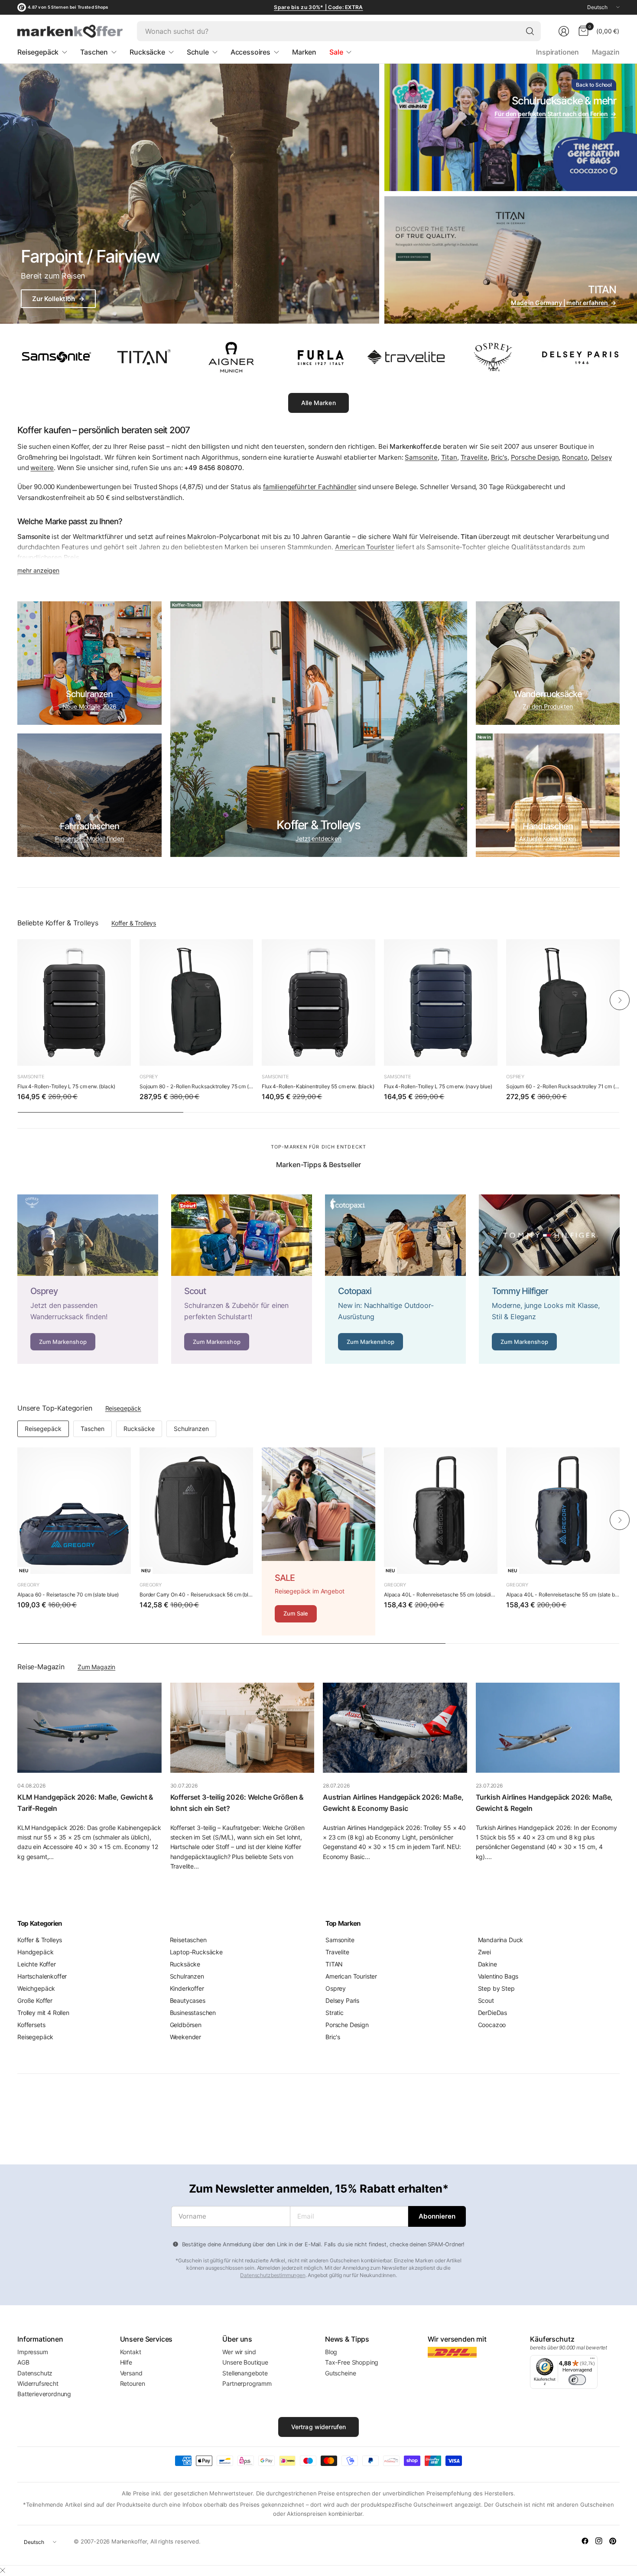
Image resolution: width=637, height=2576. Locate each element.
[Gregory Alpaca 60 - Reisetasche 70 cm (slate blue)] (74, 1511)
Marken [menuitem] (304, 52)
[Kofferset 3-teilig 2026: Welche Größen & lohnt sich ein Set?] (242, 1728)
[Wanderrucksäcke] (548, 663)
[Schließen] (3, 2570)
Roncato (575, 457)
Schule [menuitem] (198, 52)
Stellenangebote (245, 2373)
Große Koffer (35, 2000)
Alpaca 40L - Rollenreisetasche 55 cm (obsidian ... (441, 1595)
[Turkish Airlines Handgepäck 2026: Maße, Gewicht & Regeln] (548, 1728)
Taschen (93, 1429)
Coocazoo (492, 2025)
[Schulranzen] (89, 663)
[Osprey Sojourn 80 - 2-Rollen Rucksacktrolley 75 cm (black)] (196, 1002)
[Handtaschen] (548, 795)
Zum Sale (296, 1613)
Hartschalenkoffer (42, 1976)
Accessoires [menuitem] (250, 52)
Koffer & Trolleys (134, 923)
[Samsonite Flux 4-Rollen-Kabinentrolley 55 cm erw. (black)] (318, 1002)
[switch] (577, 2380)
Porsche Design (535, 457)
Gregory (28, 1585)
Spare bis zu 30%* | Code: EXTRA (318, 7)
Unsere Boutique (245, 2362)
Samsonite (421, 457)
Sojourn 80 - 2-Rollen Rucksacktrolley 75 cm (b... (196, 1086)
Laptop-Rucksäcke (196, 1952)
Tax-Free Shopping (352, 2362)
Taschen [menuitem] (94, 52)
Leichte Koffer (37, 1964)
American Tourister (351, 1976)
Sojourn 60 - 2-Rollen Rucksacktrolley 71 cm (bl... (563, 1086)
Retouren (133, 2383)
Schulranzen (191, 1429)
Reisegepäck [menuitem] (38, 52)
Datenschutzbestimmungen (273, 2275)
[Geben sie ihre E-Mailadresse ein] (437, 2216)
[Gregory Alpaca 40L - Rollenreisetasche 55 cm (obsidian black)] (441, 1511)
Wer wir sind (239, 2352)
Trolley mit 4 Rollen (43, 2013)
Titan (449, 457)
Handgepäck (35, 1952)
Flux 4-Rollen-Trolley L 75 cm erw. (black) (66, 1086)
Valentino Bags (498, 1976)
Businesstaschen (193, 2013)
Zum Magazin (96, 1667)
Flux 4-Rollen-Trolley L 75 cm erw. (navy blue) (438, 1086)
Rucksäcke (139, 1429)
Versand (131, 2373)
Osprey (149, 1077)
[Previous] (17, 1000)
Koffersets (31, 2025)
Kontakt (131, 2352)
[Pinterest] (613, 2541)
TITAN (334, 1964)
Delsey (601, 457)
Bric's (499, 457)
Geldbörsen (186, 2025)
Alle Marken (318, 403)
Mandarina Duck (501, 1940)
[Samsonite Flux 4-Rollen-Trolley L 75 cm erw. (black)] (74, 1002)
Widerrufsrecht (38, 2383)
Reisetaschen (188, 1940)
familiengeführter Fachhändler (310, 487)
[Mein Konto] (564, 31)
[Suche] (530, 31)
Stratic (335, 2013)
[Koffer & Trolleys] (319, 729)
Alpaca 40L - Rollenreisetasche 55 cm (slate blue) (563, 1595)
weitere (42, 468)
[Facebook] (585, 2541)
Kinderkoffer (187, 1988)
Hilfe (126, 2362)
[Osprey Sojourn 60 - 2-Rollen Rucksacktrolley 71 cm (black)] (563, 1002)
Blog (331, 2352)
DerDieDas (493, 2013)
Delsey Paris (342, 2000)
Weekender (186, 2037)
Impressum (33, 2352)
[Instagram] (599, 2541)
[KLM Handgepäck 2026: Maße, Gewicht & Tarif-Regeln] (89, 1728)
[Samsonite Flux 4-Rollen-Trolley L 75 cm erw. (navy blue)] (441, 1002)
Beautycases (188, 2000)
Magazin (606, 52)
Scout (486, 2000)
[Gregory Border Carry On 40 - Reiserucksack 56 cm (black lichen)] (196, 1511)
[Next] (620, 1000)
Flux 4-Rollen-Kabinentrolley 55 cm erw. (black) (318, 1086)
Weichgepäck (36, 1988)
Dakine (487, 1964)
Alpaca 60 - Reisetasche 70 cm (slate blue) (68, 1595)
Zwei (484, 1952)
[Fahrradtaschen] (89, 795)
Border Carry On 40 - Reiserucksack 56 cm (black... (196, 1595)
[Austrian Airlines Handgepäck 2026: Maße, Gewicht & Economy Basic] (395, 1728)
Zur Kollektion (58, 299)
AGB (23, 2362)
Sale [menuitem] (336, 52)
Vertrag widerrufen (319, 2427)
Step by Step (496, 1988)
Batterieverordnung (44, 2394)
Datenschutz (35, 2373)
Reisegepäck (123, 1408)
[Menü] (592, 2360)
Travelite (474, 457)
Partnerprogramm (247, 2383)
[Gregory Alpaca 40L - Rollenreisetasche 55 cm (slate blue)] (563, 1511)
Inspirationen (557, 52)
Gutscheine (340, 2373)
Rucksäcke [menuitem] (147, 52)
